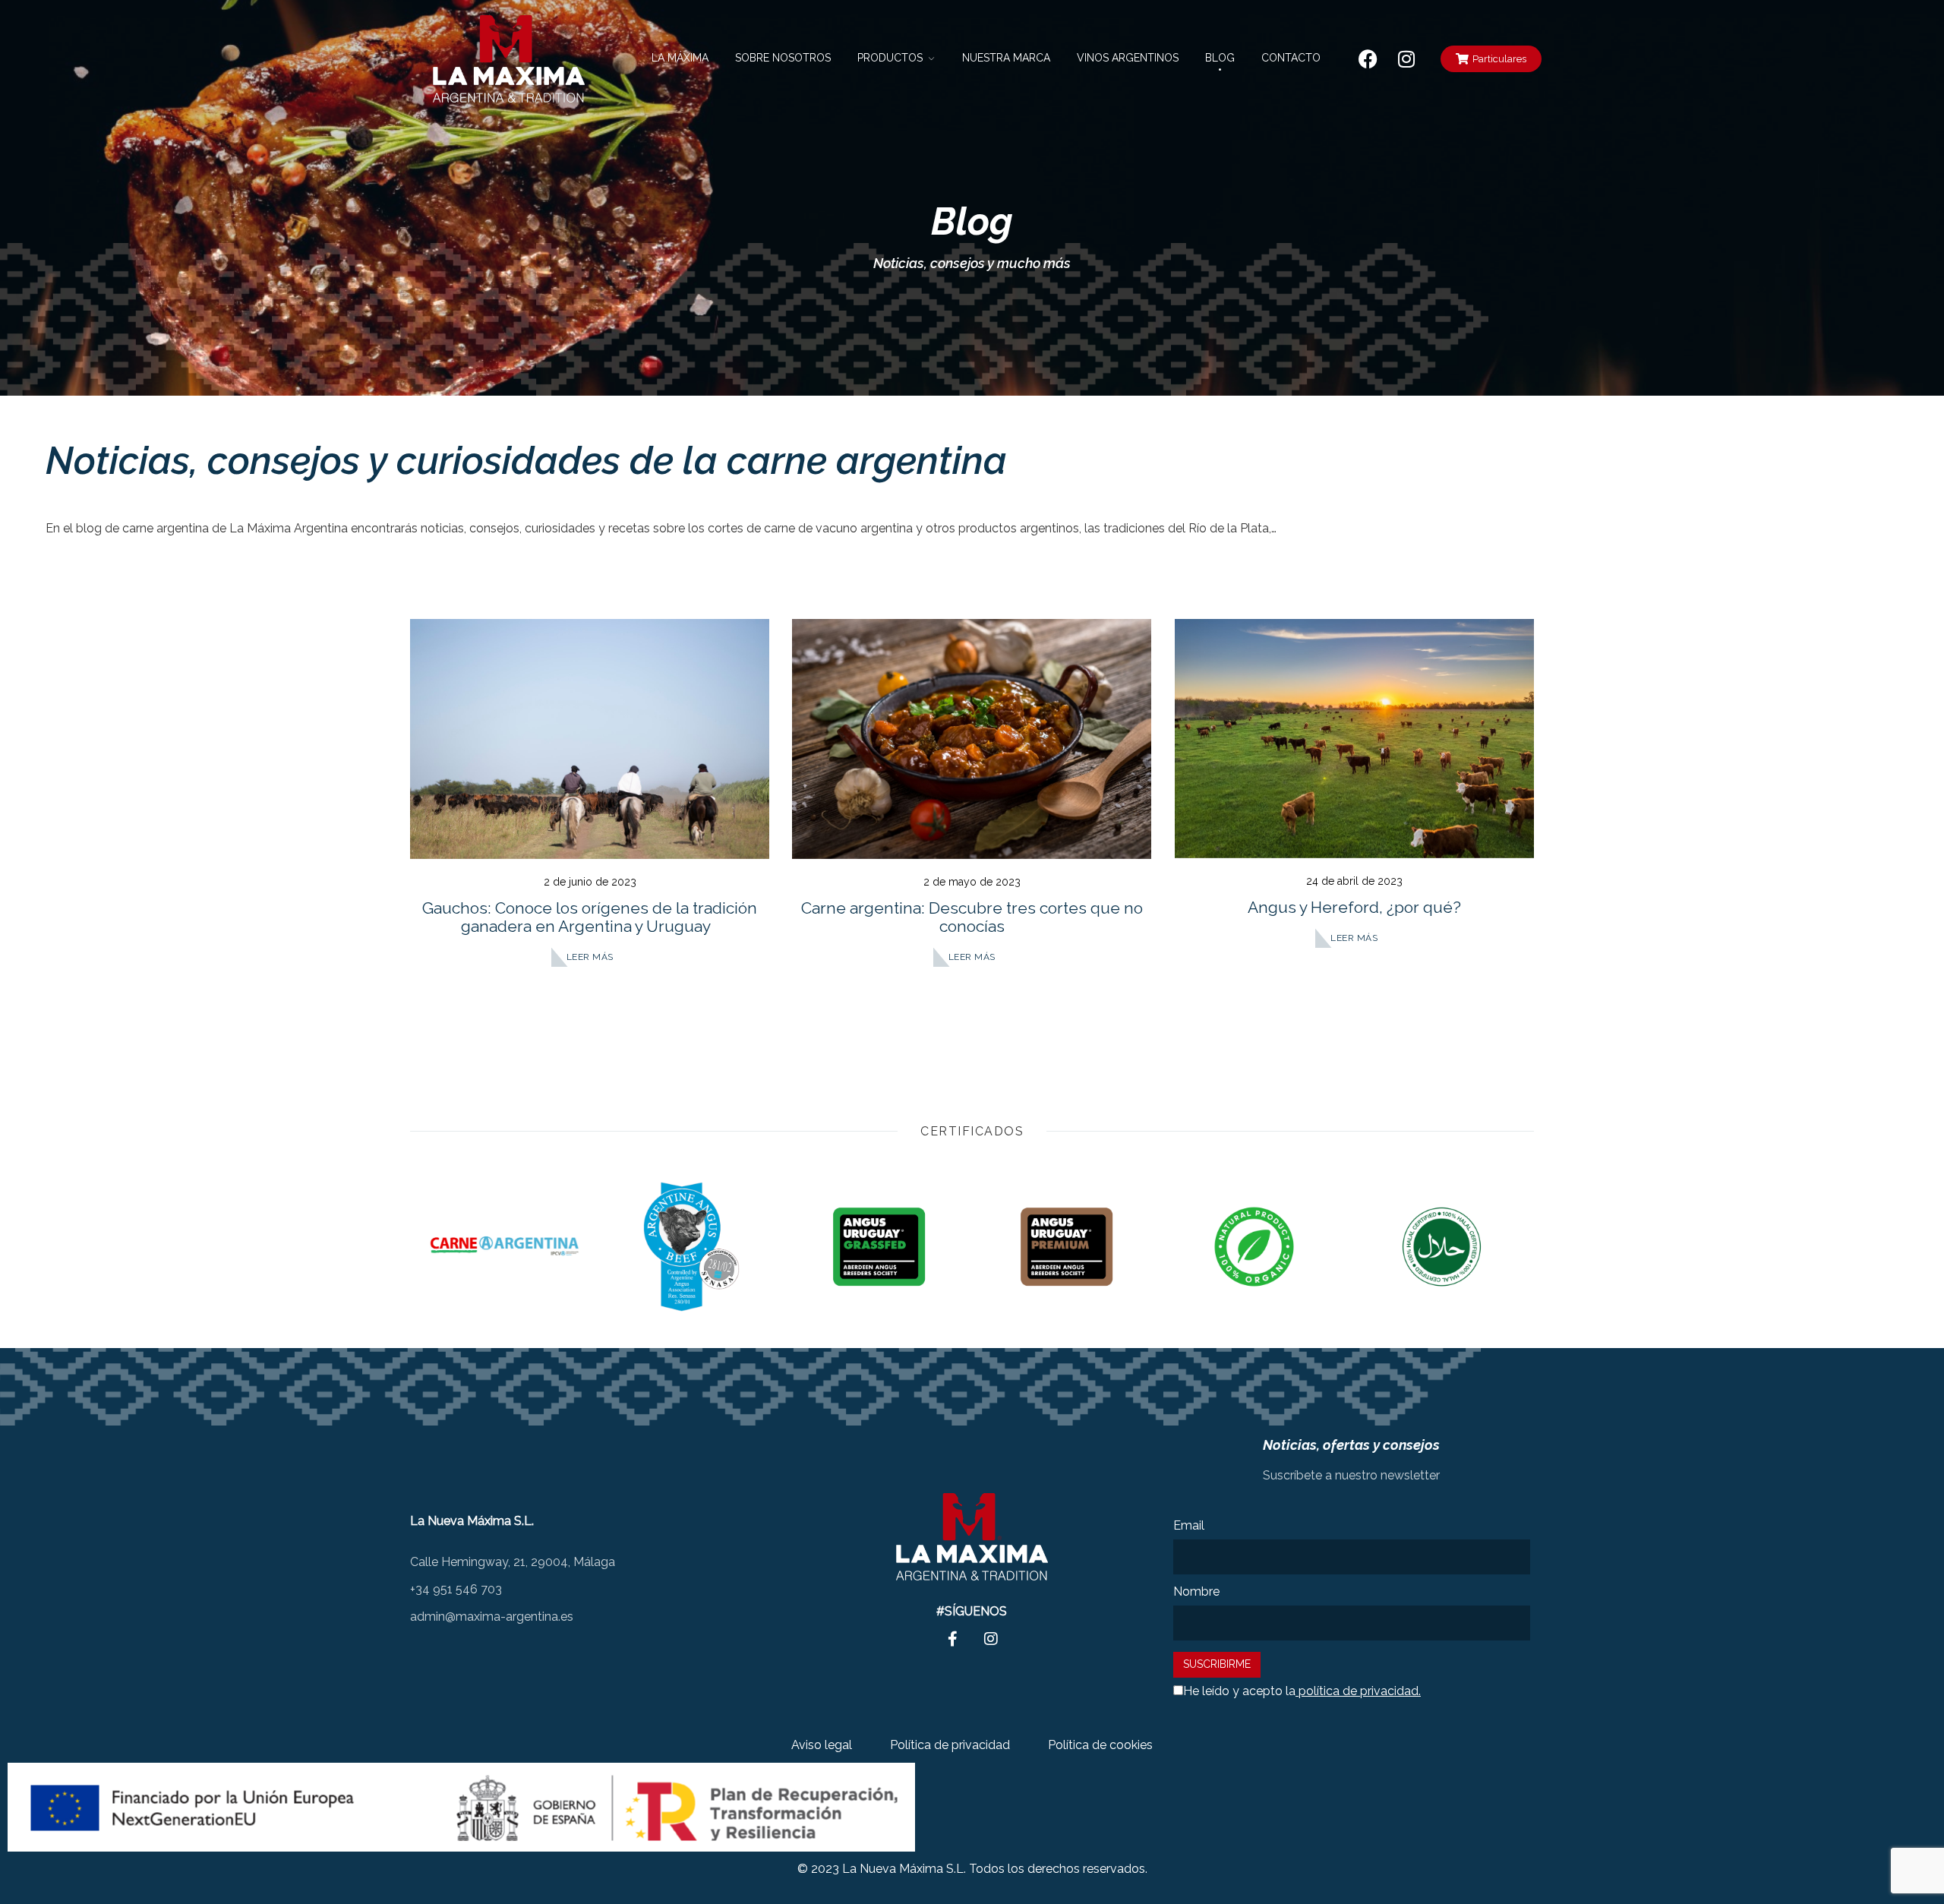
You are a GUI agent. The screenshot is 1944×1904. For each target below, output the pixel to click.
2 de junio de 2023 (590, 882)
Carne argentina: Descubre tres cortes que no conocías (972, 917)
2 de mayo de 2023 (972, 882)
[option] (504, 1247)
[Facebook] (1368, 58)
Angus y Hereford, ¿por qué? (1354, 907)
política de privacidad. (1358, 1691)
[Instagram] (1406, 58)
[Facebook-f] (953, 1639)
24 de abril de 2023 (1354, 881)
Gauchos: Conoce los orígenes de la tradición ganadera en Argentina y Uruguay (590, 917)
